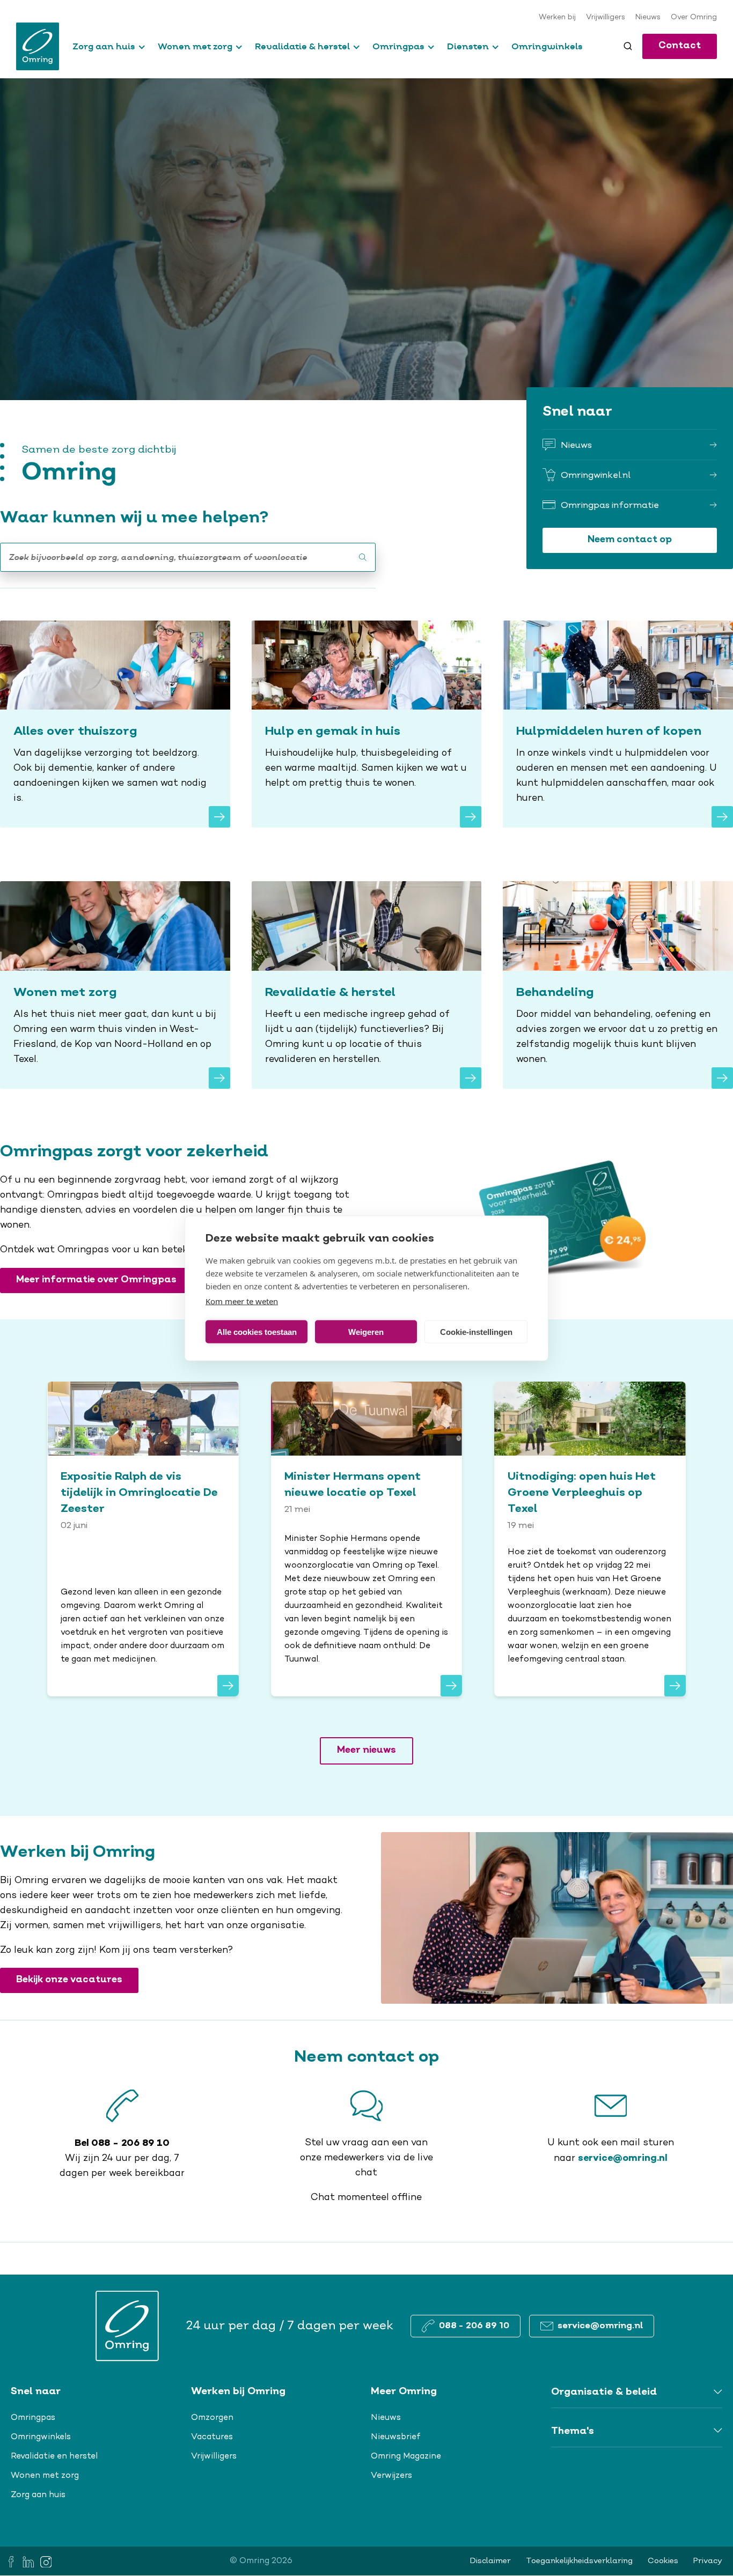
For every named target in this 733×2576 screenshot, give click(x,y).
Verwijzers (391, 2476)
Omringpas (398, 46)
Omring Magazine (406, 2456)
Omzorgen (212, 2418)
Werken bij (557, 18)
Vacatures (212, 2437)
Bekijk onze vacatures (69, 1980)
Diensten (468, 46)
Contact (680, 46)
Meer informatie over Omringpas (96, 1280)
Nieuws (648, 18)
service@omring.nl (623, 2158)
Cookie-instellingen (476, 1331)
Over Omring (694, 18)
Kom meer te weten (242, 1301)
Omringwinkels (547, 46)
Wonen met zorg (195, 46)
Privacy (708, 2561)
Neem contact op (630, 540)
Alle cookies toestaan (257, 1331)
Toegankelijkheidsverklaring (579, 2561)
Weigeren (366, 1331)
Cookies (663, 2561)
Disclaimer (490, 2561)
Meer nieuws (366, 1750)
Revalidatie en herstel (54, 2456)
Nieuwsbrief (396, 2437)
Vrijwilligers (606, 18)
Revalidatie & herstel (302, 46)
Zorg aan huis (104, 46)
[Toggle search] (628, 46)
